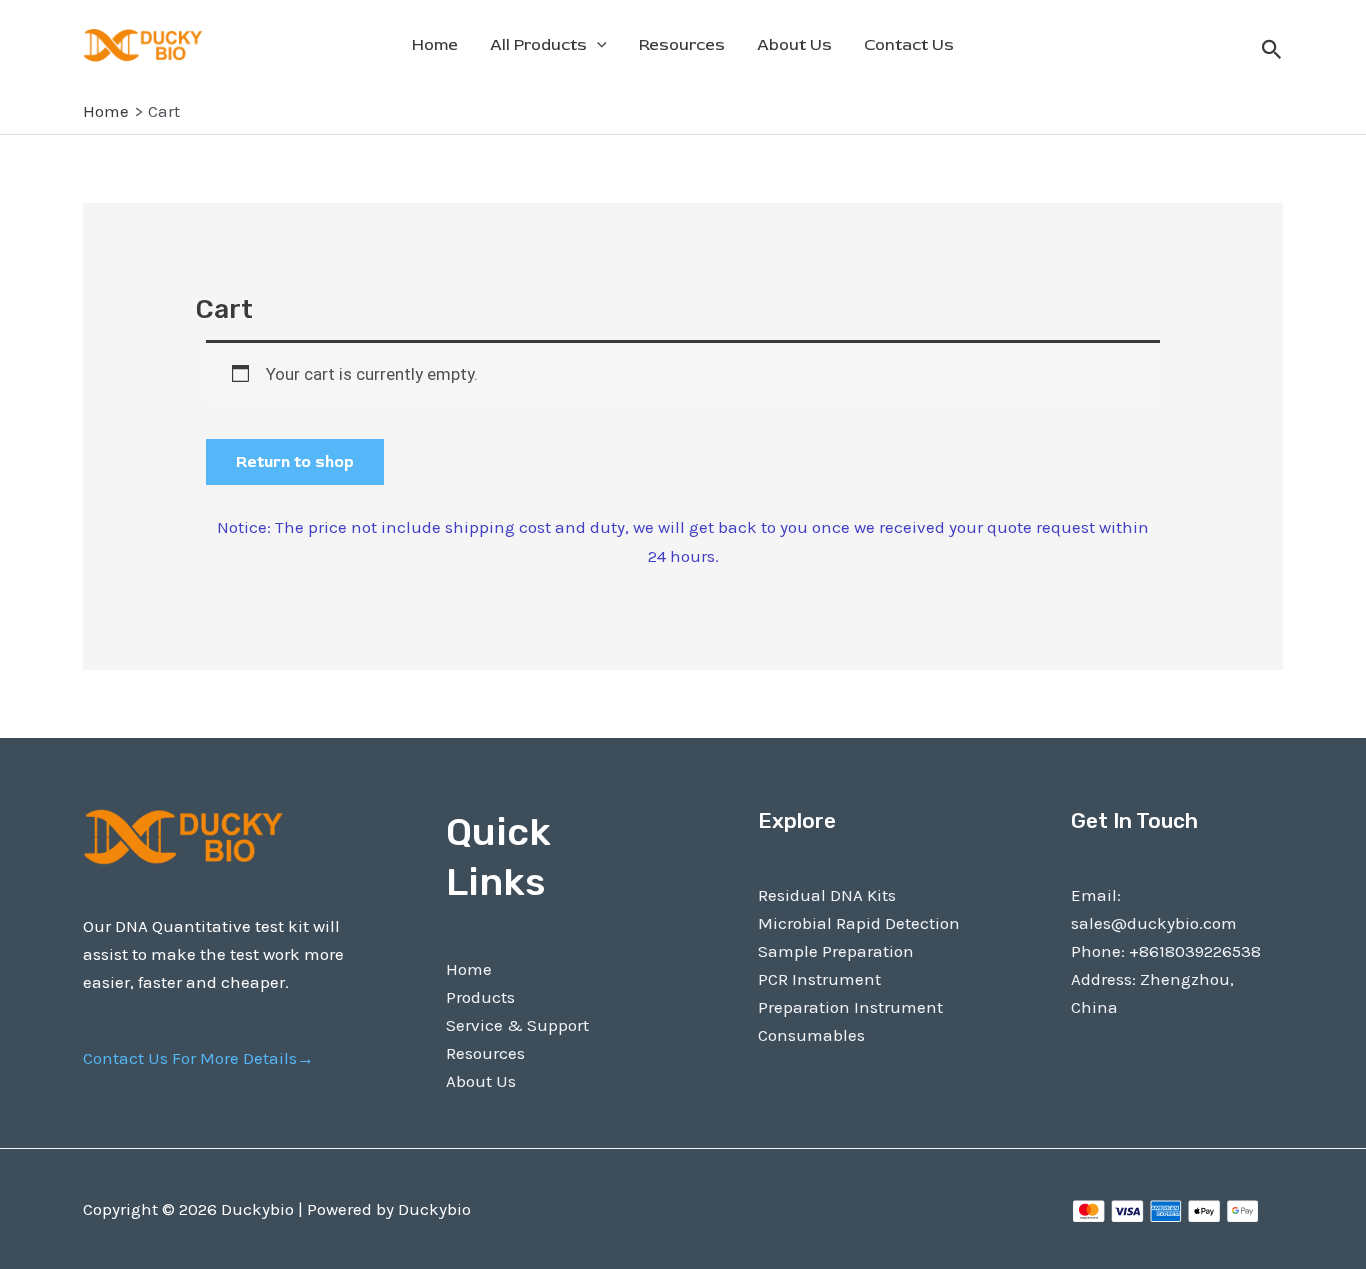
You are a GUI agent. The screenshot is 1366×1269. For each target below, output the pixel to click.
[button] (1272, 50)
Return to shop (295, 462)
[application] (597, 45)
